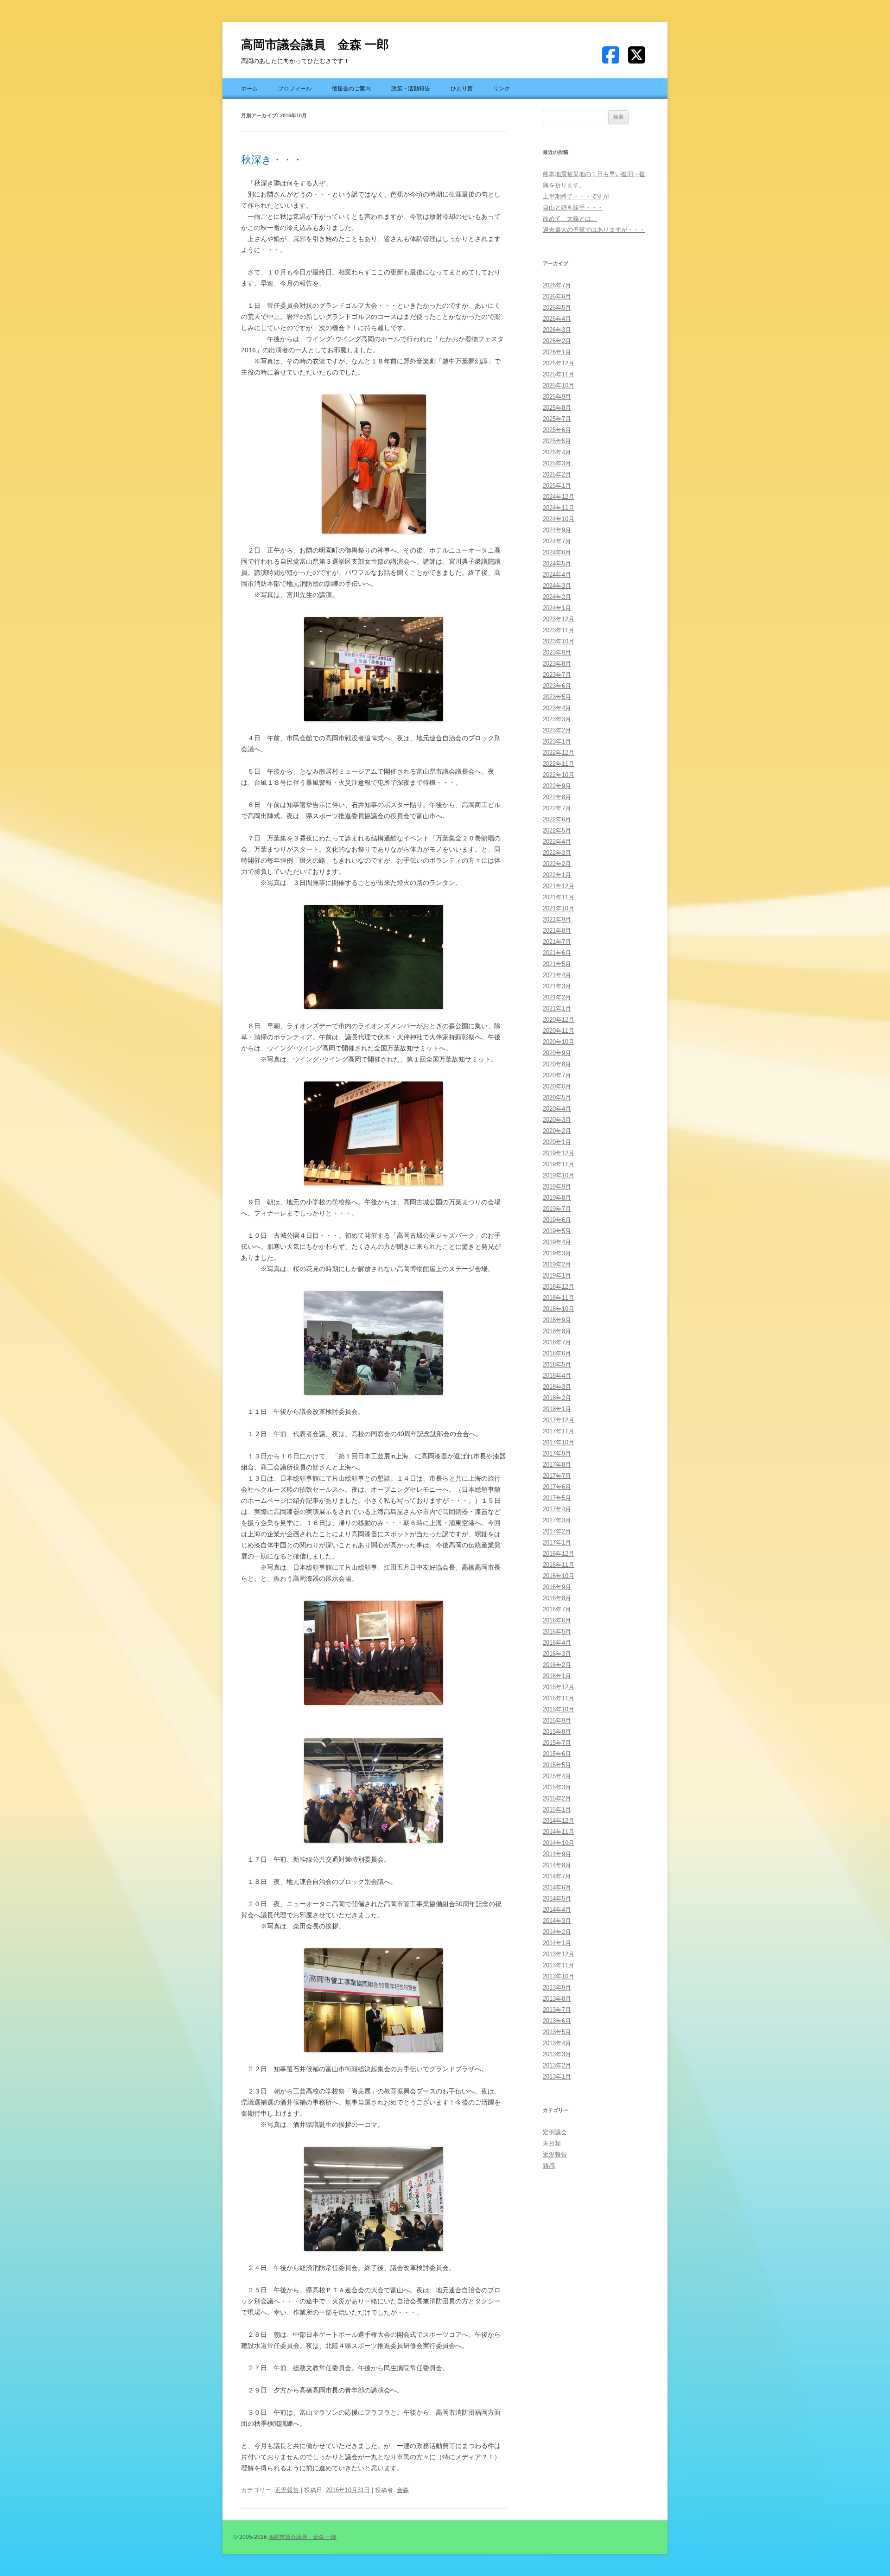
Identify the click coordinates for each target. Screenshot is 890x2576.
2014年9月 (557, 1854)
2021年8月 (557, 931)
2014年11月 (559, 1832)
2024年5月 (557, 563)
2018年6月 (557, 1353)
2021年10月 (559, 908)
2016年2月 (557, 1665)
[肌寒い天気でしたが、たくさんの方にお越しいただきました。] (374, 1343)
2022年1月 (557, 875)
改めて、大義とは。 (570, 219)
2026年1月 (557, 352)
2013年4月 (557, 2043)
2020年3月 (557, 1120)
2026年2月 (557, 341)
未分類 (552, 2143)
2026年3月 (557, 330)
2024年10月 (559, 519)
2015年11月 (559, 1698)
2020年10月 (559, 1042)
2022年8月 (557, 797)
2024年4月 (557, 575)
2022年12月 (559, 753)
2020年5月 (557, 1097)
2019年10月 (559, 1175)
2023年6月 (557, 686)
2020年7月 (557, 1075)
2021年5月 (557, 964)
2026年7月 (557, 285)
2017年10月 (559, 1442)
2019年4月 (557, 1242)
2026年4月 (557, 319)
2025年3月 (557, 463)
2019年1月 (557, 1275)
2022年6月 (557, 819)
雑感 (549, 2166)
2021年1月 (557, 1008)
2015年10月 (559, 1709)
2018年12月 (559, 1287)
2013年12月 (559, 1954)
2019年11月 (559, 1164)
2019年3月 (557, 1253)
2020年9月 (557, 1053)
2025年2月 (557, 474)
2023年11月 (559, 630)
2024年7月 (557, 541)
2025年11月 (559, 374)
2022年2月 (557, 864)
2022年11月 (559, 764)
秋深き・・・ (272, 160)
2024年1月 (557, 608)
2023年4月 (557, 708)
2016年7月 (557, 1609)
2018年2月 (557, 1398)
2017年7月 (557, 1476)
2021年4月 (557, 975)
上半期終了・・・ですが (576, 196)
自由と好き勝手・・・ (573, 207)
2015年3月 (557, 1787)
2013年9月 (557, 1988)
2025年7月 (557, 419)
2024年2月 (557, 597)
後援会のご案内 (351, 89)
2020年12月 (559, 1020)
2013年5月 (557, 2032)
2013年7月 (557, 2010)
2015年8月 (557, 1732)
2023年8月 (557, 664)
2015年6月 (557, 1754)
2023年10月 (559, 641)
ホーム (249, 89)
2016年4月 (557, 1643)
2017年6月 (557, 1487)
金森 (403, 2490)
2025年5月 (557, 441)
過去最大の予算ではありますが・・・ (594, 230)
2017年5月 (557, 1498)
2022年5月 (557, 830)
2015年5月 (557, 1765)
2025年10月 (559, 385)
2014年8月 (557, 1865)
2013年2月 (557, 2065)
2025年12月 (559, 363)
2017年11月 (559, 1431)
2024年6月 (557, 552)
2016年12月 (559, 1554)
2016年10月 (559, 1576)
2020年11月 (559, 1031)
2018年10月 (559, 1309)
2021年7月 (557, 942)
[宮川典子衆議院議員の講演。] (374, 669)
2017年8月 (557, 1465)
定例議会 (555, 2132)
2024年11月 (559, 508)
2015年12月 (559, 1687)
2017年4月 (557, 1509)
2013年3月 (557, 2054)
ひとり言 (462, 89)
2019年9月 (557, 1186)
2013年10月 (559, 1976)
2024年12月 (559, 497)
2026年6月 (557, 296)
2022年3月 (557, 853)
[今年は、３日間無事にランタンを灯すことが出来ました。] (374, 957)
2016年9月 (557, 1587)
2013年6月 (557, 2021)
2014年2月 (557, 1932)
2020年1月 (557, 1142)
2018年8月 (557, 1331)
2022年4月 (557, 842)
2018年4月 (557, 1376)
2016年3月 (557, 1654)
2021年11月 (559, 897)
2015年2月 (557, 1798)
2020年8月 (557, 1064)
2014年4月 (557, 1910)
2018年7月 (557, 1342)
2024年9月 (557, 530)
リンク (502, 89)
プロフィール (295, 89)
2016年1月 (557, 1676)
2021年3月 (557, 986)
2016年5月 (557, 1631)
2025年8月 (557, 408)
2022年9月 (557, 786)
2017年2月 (557, 1531)
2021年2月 (557, 997)
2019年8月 (557, 1198)
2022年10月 (559, 775)
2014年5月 (557, 1899)
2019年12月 (559, 1153)
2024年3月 (557, 586)
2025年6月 (557, 430)
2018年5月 (557, 1364)
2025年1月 (557, 486)
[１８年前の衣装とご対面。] (374, 464)
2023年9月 (557, 652)
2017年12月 (559, 1420)
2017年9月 (557, 1453)
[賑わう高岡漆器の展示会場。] (374, 1790)
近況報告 (287, 2490)
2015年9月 (557, 1721)
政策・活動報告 (411, 89)
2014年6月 (557, 1887)
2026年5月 (557, 308)
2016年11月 (559, 1565)
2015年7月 (557, 1743)
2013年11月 (559, 1965)
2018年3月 (557, 1387)
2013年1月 (557, 2077)
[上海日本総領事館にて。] (374, 1653)
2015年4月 (557, 1776)
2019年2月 (557, 1264)
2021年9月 (557, 919)
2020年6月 (557, 1086)
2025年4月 (557, 452)
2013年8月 (557, 1999)
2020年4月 (557, 1109)
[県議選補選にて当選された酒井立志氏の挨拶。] (374, 2199)
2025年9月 (557, 397)
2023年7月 (557, 675)
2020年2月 (557, 1131)
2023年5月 (557, 697)
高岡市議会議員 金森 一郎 (315, 45)
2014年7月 (557, 1876)
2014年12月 (559, 1821)
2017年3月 (557, 1520)
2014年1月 (557, 1943)
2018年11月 (559, 1298)
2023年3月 (557, 719)
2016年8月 (557, 1598)
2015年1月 (557, 1810)
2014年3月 (557, 1921)
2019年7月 (557, 1209)
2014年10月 (559, 1843)
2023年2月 (557, 730)
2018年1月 (557, 1409)
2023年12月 (559, 619)
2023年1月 (557, 741)
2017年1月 (557, 1542)
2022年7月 (557, 808)
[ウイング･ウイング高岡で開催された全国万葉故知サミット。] (374, 1133)
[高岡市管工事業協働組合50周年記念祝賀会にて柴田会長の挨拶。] (374, 2000)
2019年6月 (557, 1220)
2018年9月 (557, 1320)
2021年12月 (559, 886)
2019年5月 (557, 1231)
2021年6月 (557, 953)
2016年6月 (557, 1620)
